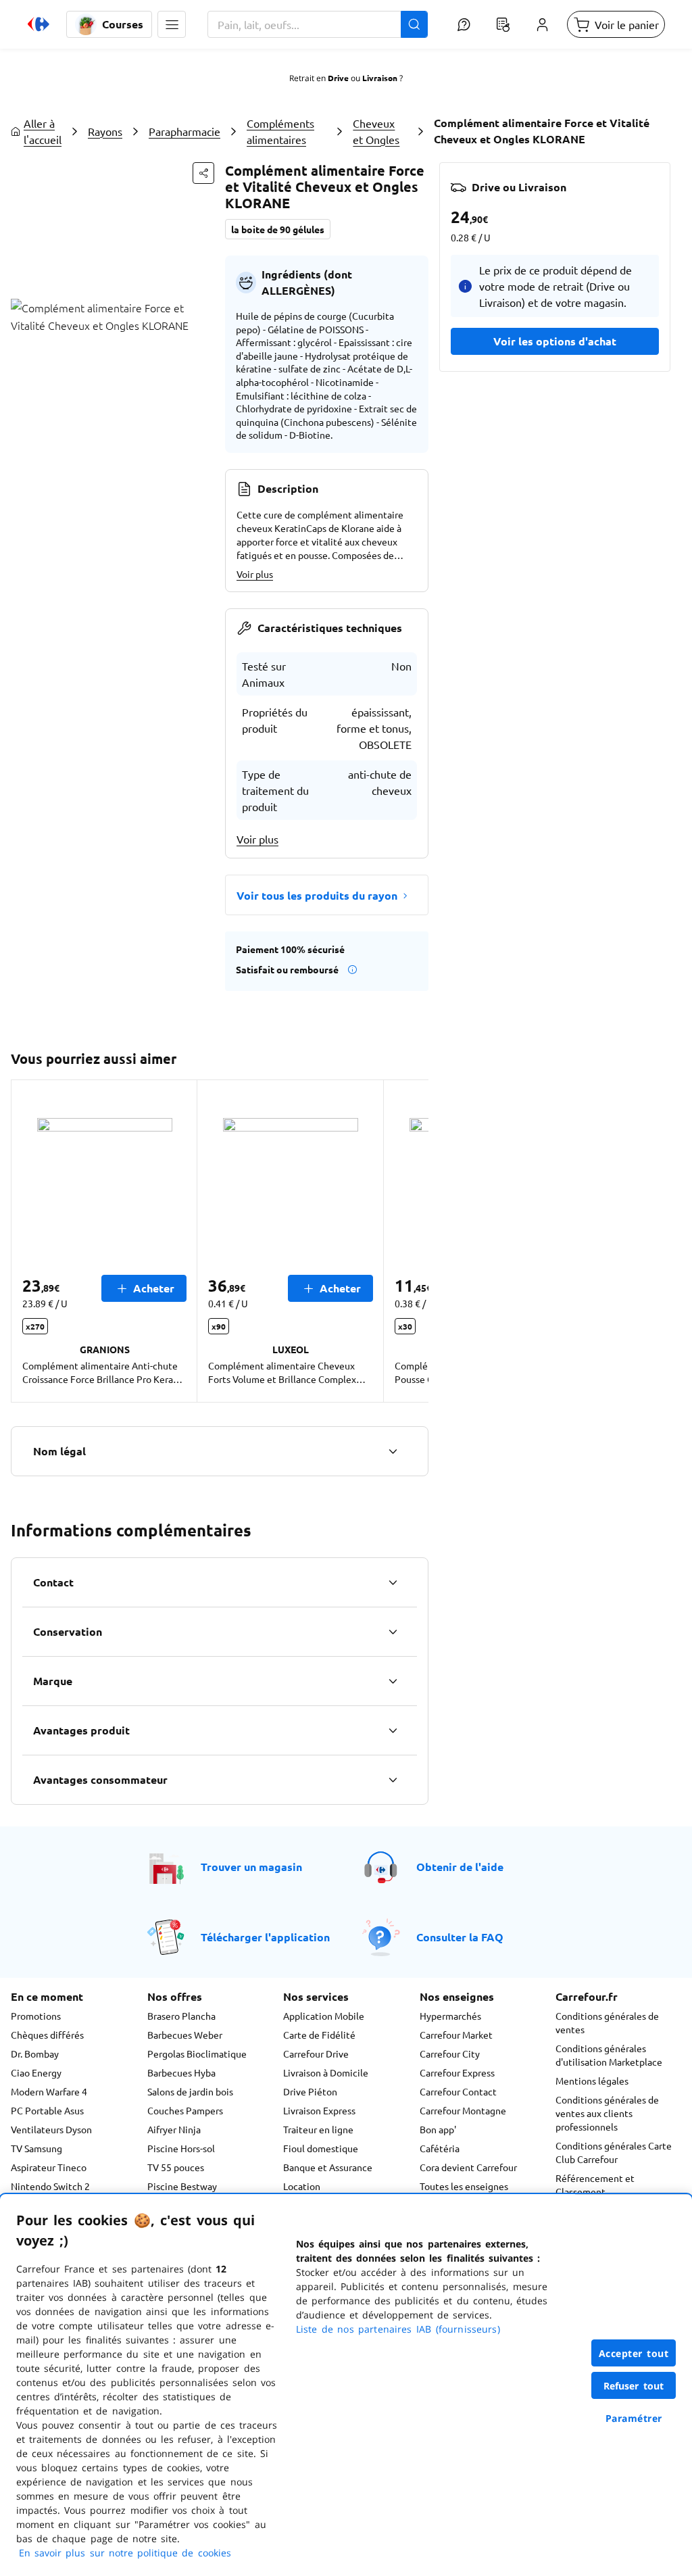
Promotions (36, 2016)
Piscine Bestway (182, 2186)
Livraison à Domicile (326, 2072)
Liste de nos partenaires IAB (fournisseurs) (398, 2329)
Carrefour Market (456, 2035)
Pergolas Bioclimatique (197, 2053)
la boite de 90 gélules (278, 229)
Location (302, 2186)
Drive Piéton (310, 2091)
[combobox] (318, 24)
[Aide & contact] (464, 24)
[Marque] (393, 1681)
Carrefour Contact (458, 2091)
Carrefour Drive (316, 2053)
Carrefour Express (457, 2072)
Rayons (105, 131)
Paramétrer (634, 2418)
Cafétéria (440, 2148)
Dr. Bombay (35, 2053)
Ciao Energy (36, 2072)
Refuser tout (634, 2386)
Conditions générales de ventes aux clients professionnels (607, 2113)
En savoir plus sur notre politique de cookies (125, 2553)
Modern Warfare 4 (49, 2091)
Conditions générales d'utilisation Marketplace (609, 2055)
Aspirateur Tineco (49, 2167)
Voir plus (255, 574)
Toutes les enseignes (464, 2186)
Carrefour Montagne (463, 2110)
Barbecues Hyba (181, 2072)
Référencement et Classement (595, 2185)
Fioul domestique (321, 2148)
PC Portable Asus (47, 2110)
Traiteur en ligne (318, 2129)
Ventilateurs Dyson (51, 2129)
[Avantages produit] (393, 1730)
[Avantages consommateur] (393, 1780)
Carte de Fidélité (319, 2035)
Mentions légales (592, 2081)
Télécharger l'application (265, 1937)
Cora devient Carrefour (468, 2167)
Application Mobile (324, 2016)
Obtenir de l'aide (460, 1867)
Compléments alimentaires (280, 131)
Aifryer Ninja (174, 2129)
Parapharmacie (184, 131)
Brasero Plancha (181, 2016)
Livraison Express (319, 2110)
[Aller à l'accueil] (39, 24)
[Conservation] (393, 1632)
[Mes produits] (503, 24)
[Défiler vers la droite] (412, 1241)
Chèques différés (47, 2035)
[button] (172, 24)
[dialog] (346, 2385)
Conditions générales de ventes (607, 2022)
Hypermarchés (450, 2016)
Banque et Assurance (328, 2167)
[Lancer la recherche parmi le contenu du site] (414, 24)
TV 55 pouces (176, 2167)
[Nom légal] (393, 1451)
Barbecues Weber (185, 2035)
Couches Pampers (185, 2110)
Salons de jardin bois (190, 2091)
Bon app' (438, 2129)
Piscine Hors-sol (181, 2148)
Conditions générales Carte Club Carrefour (614, 2152)
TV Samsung (36, 2148)
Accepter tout (634, 2353)
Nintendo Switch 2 (50, 2186)
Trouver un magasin (251, 1867)
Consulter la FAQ (460, 1937)
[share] (203, 173)
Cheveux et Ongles (376, 131)
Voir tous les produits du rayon (317, 895)
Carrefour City (450, 2053)
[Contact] (393, 1582)
